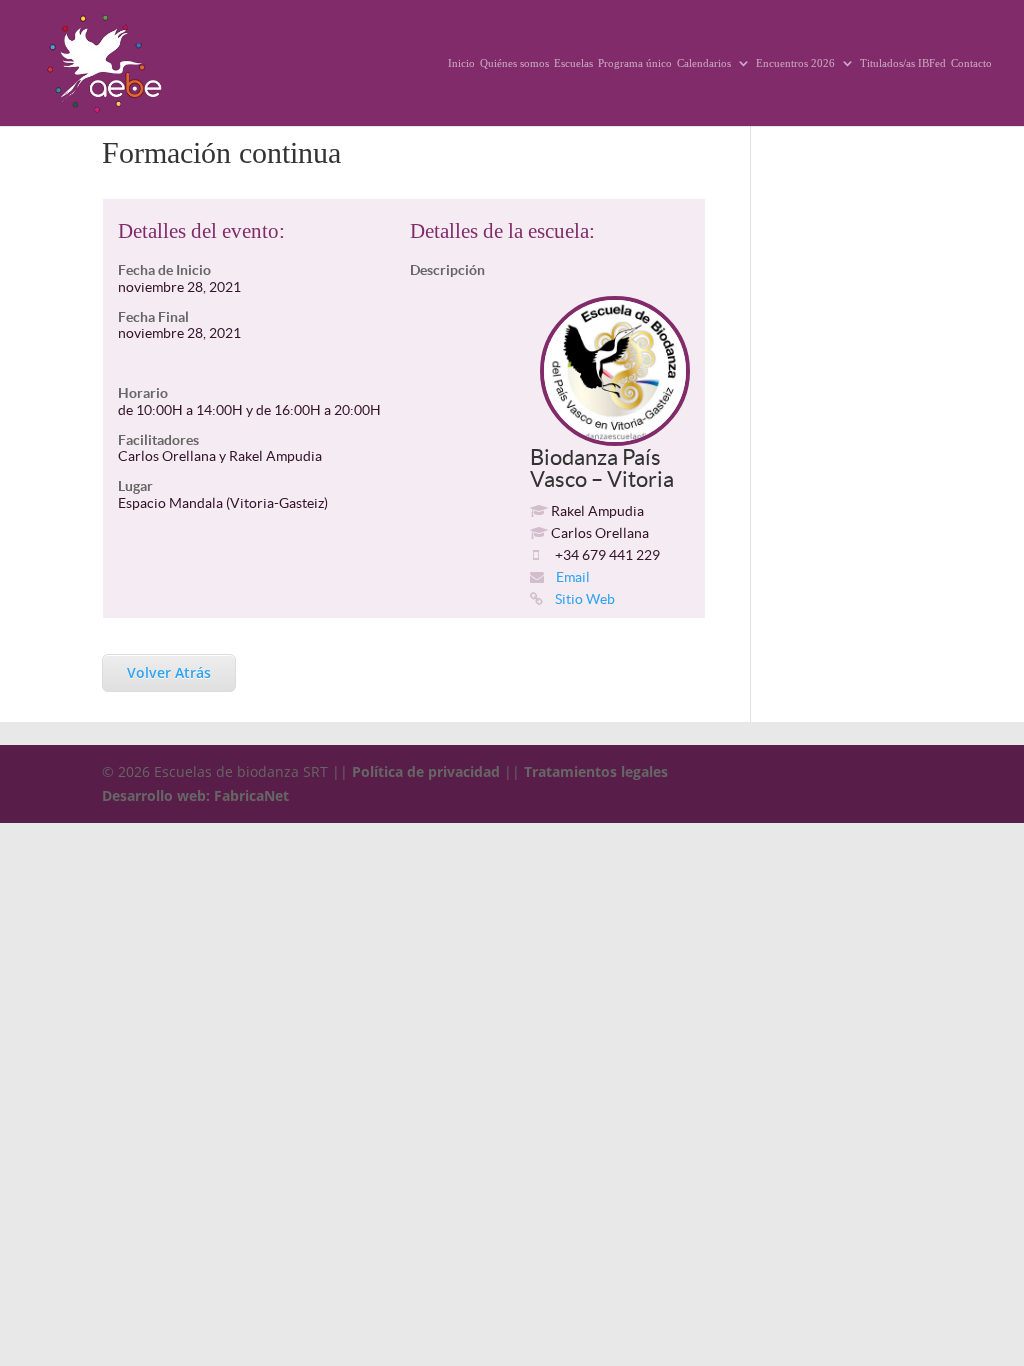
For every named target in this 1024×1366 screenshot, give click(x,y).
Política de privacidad (426, 771)
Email (571, 577)
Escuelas (573, 63)
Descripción (447, 270)
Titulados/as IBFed (903, 63)
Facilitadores (158, 440)
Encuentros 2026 (795, 63)
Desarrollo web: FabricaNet (195, 795)
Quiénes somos (514, 63)
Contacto (971, 63)
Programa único (635, 63)
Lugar (135, 486)
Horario (143, 393)
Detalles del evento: (201, 231)
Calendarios (704, 63)
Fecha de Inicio (164, 270)
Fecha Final (153, 317)
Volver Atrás (169, 672)
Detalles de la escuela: (502, 231)
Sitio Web (583, 599)
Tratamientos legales (596, 771)
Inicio (461, 63)
